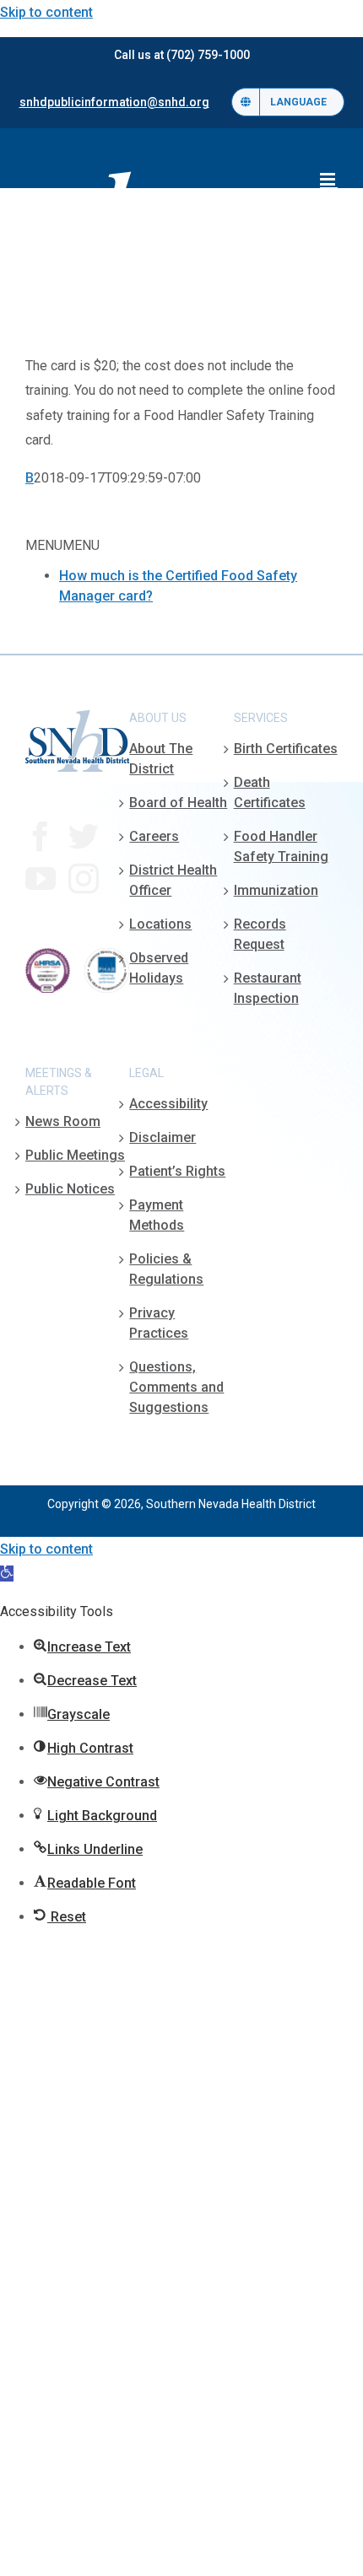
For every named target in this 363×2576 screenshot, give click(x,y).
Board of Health (178, 803)
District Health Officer (173, 880)
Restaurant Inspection (268, 988)
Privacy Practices (159, 1323)
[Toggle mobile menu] (329, 179)
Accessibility (168, 1104)
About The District (161, 759)
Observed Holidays (159, 968)
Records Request (260, 934)
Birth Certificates (286, 749)
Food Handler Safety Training (281, 846)
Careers (154, 836)
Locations (160, 924)
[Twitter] (84, 837)
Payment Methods (157, 1215)
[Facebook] (41, 837)
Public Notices (70, 1189)
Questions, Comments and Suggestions (176, 1387)
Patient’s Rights (177, 1171)
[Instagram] (84, 879)
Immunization (276, 890)
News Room (63, 1121)
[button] (7, 1574)
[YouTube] (41, 879)
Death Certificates (270, 792)
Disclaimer (163, 1137)
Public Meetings (75, 1155)
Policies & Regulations (166, 1269)
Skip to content (46, 12)
